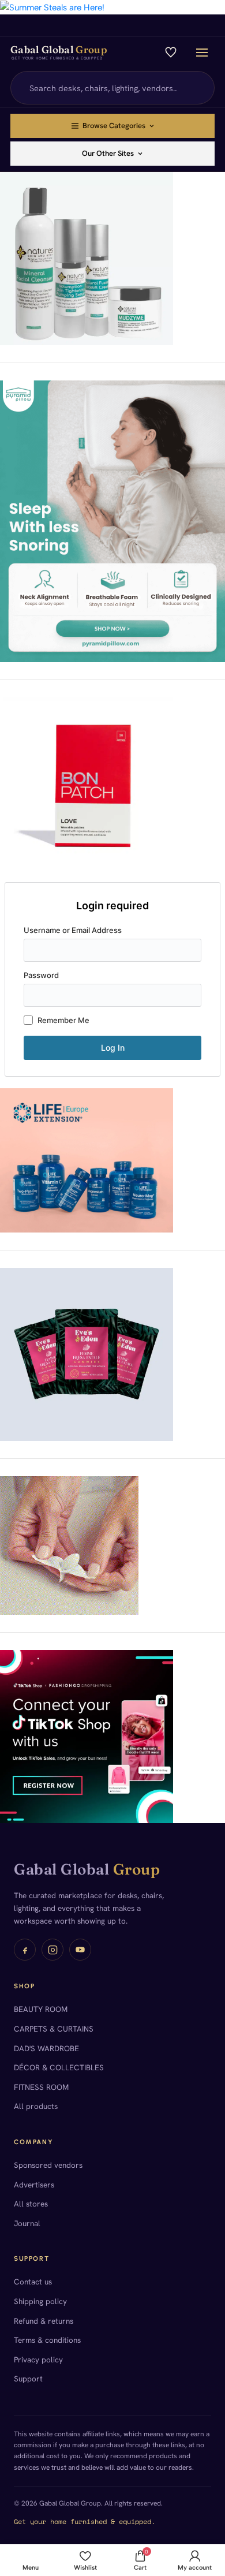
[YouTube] (80, 1950)
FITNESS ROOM (41, 2087)
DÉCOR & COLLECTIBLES (59, 2067)
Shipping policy (40, 2301)
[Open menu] (202, 53)
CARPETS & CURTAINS (54, 2029)
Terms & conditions (47, 2340)
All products (36, 2106)
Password (41, 975)
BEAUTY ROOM (41, 2009)
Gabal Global (87, 1869)
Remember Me (63, 1020)
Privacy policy (38, 2360)
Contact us (33, 2282)
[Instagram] (52, 1950)
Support (28, 2379)
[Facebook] (25, 1950)
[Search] (199, 88)
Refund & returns (44, 2321)
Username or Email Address (73, 930)
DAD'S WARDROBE (46, 2048)
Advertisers (34, 2185)
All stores (31, 2204)
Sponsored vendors (48, 2165)
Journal (27, 2223)
